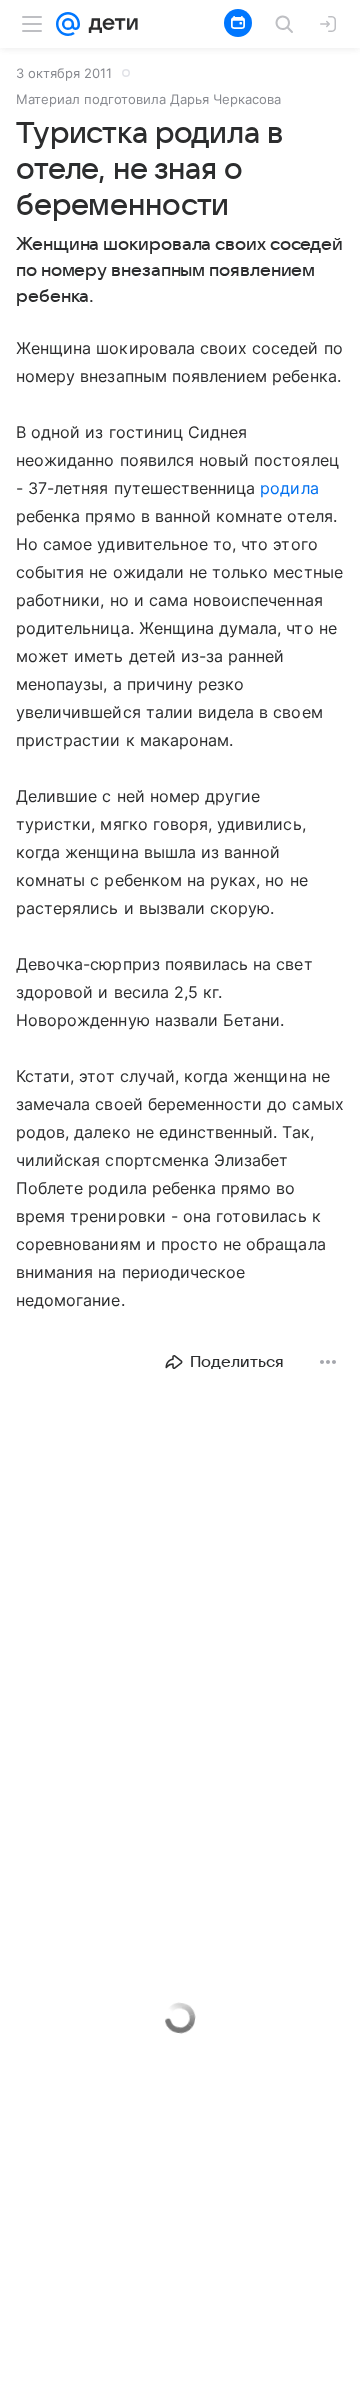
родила (289, 488)
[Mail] (68, 24)
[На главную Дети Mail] (109, 24)
